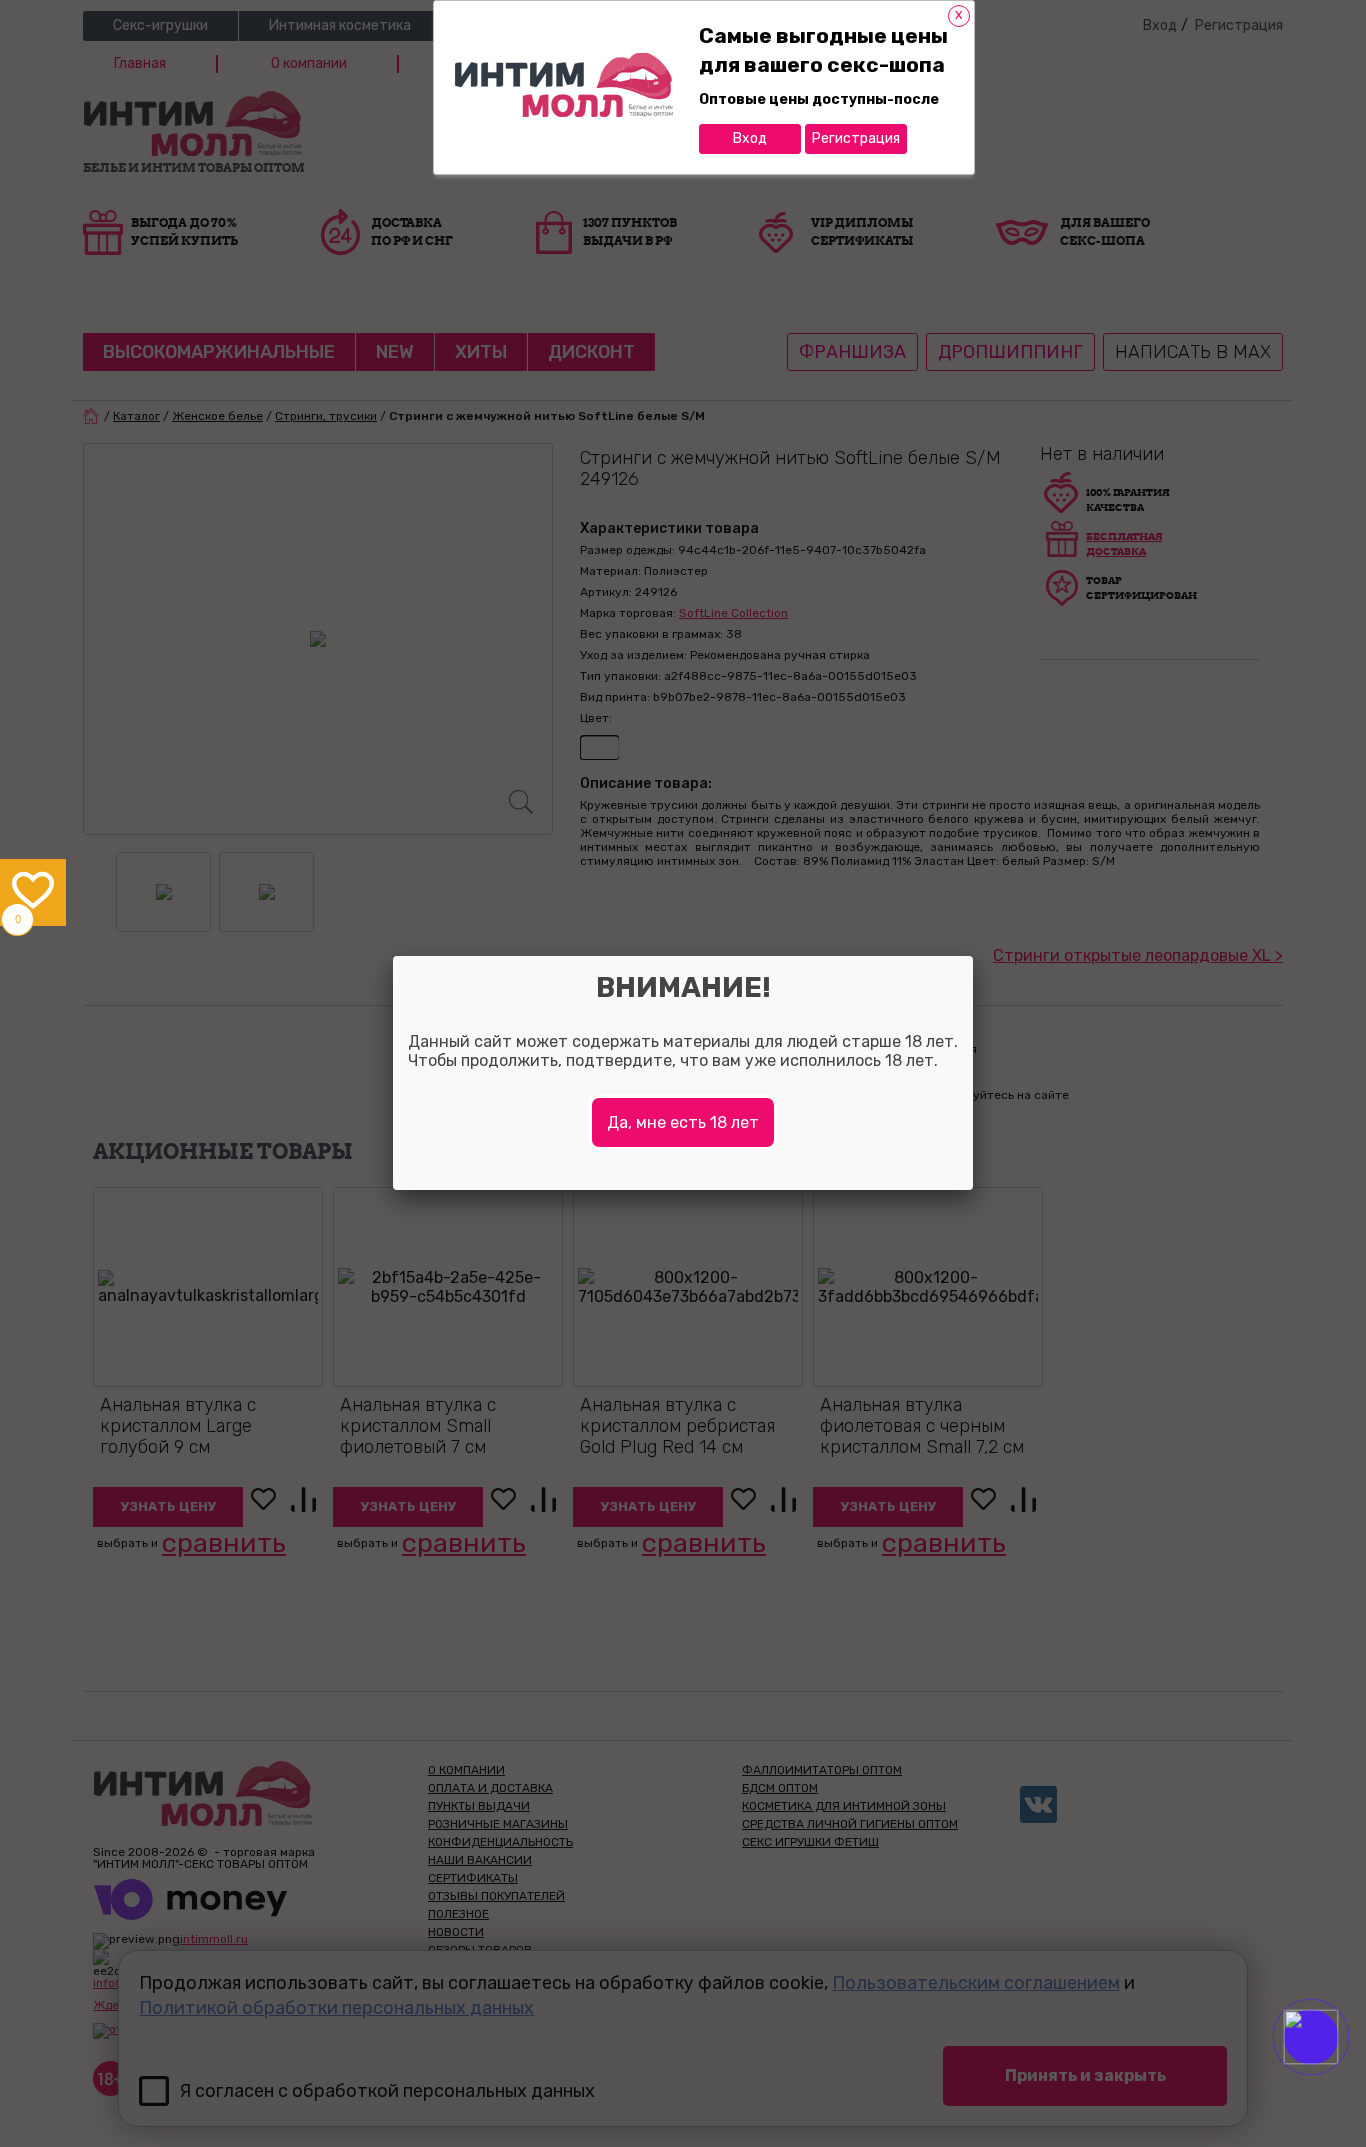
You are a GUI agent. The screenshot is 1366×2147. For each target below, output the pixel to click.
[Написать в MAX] (1338, 2077)
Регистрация (856, 138)
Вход (750, 138)
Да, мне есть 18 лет (683, 1122)
